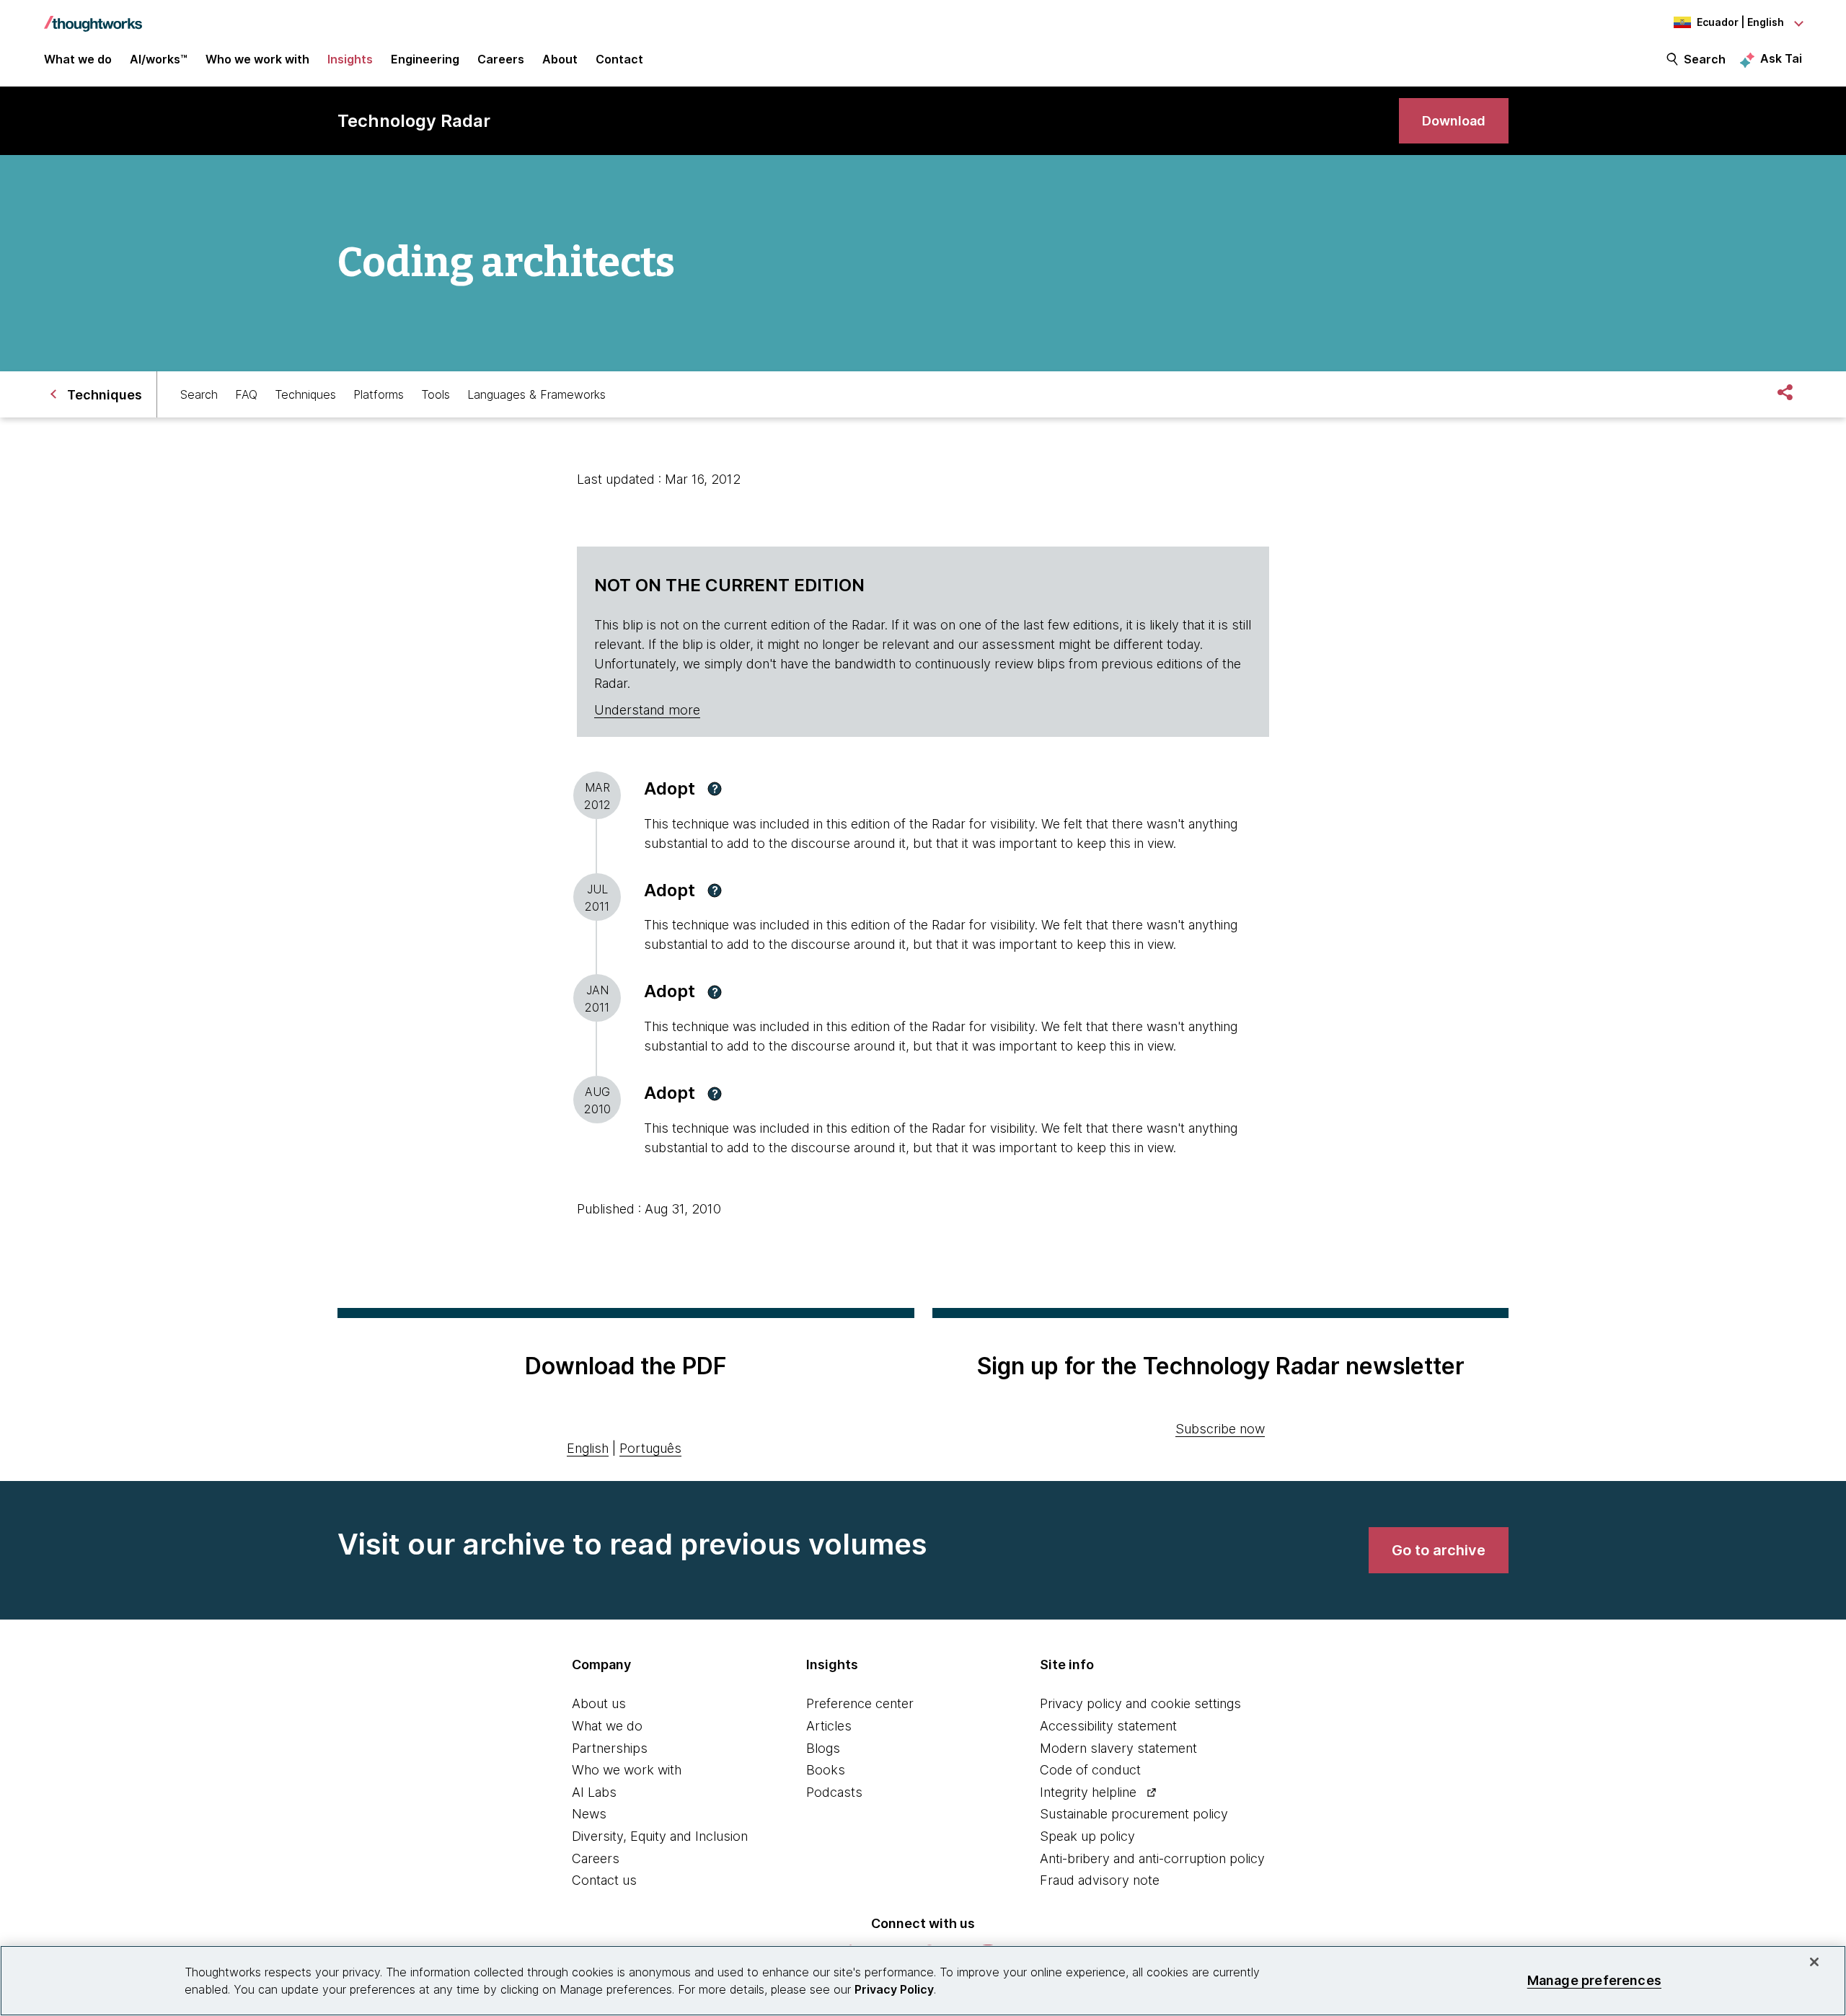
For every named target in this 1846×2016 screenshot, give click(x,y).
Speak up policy (1087, 1836)
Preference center (860, 1703)
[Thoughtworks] (93, 17)
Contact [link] (619, 59)
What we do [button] (78, 59)
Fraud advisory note (1100, 1880)
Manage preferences (1594, 1980)
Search (1705, 59)
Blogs (823, 1748)
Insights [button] (350, 59)
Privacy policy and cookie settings (1140, 1703)
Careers (596, 1858)
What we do (607, 1726)
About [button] (560, 59)
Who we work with (627, 1770)
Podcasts (834, 1792)
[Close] (1814, 1962)
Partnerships (610, 1748)
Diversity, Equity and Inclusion (660, 1836)
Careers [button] (501, 59)
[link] (1454, 121)
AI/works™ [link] (159, 59)
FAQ (246, 394)
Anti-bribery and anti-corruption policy (1152, 1858)
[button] (715, 789)
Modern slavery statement (1118, 1748)
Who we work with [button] (257, 59)
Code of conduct (1090, 1770)
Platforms (379, 394)
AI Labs (594, 1792)
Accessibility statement (1108, 1726)
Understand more (647, 710)
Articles (829, 1726)
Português (650, 1448)
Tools (436, 394)
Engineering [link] (425, 59)
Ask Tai (1781, 58)
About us (599, 1703)
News (589, 1814)
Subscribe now (1220, 1429)
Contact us (604, 1880)
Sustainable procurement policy (1134, 1814)
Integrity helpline (1088, 1792)
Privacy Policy (894, 1989)
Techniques (305, 394)
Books (826, 1770)
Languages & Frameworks (536, 394)
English (588, 1448)
